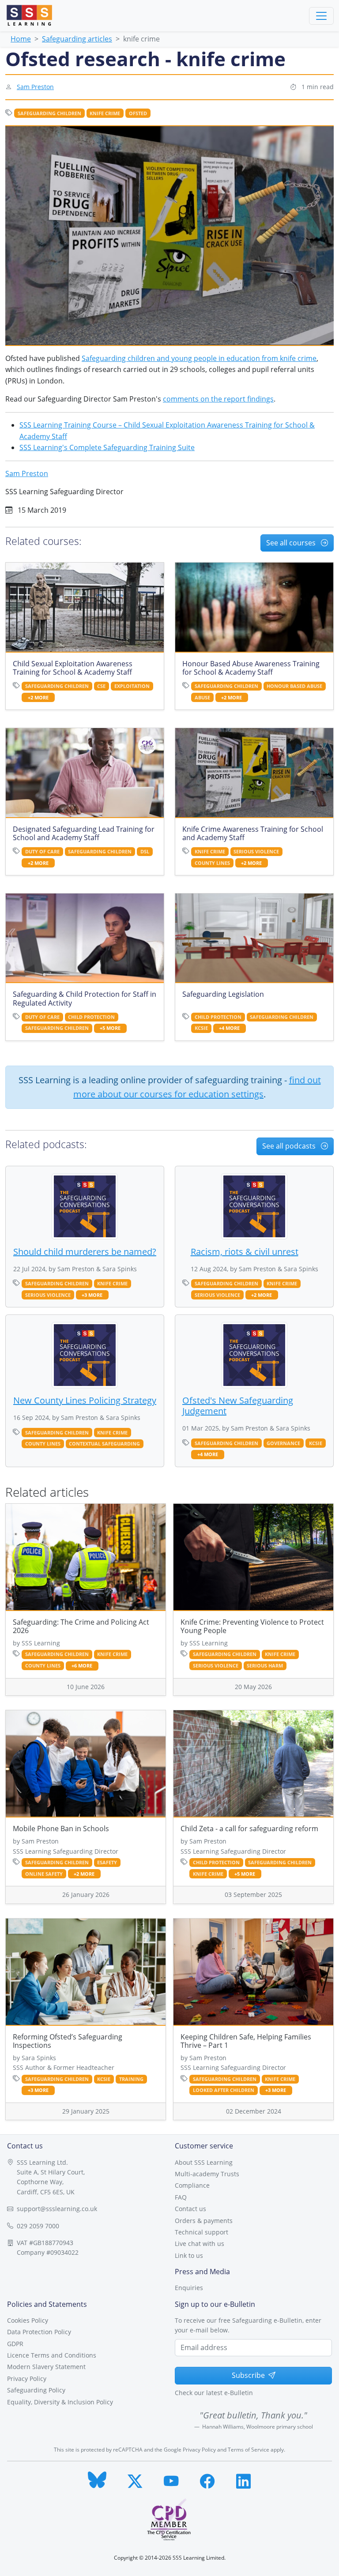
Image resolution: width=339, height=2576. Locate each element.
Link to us (189, 2255)
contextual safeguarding (104, 1444)
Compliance (192, 2185)
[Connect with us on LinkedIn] (244, 2479)
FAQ (181, 2197)
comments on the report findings (218, 399)
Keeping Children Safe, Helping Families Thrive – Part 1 (246, 2041)
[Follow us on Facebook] (207, 2479)
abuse (202, 698)
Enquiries (189, 2288)
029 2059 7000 (38, 2226)
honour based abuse (294, 686)
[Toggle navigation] (321, 16)
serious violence (256, 852)
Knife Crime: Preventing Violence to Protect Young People (252, 1626)
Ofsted (138, 113)
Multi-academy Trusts (207, 2174)
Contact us (190, 2209)
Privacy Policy (27, 2379)
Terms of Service (249, 2450)
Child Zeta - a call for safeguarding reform (249, 1829)
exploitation (132, 686)
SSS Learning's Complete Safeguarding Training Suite (107, 447)
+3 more (92, 1295)
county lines (212, 863)
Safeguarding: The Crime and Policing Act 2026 (81, 1626)
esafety (107, 1863)
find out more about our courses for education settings (197, 1087)
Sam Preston (35, 87)
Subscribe (248, 2375)
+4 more (229, 1028)
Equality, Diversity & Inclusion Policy (60, 2402)
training (131, 2079)
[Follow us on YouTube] (171, 2479)
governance (283, 1443)
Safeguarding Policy (36, 2390)
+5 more (110, 1028)
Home (21, 39)
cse (101, 686)
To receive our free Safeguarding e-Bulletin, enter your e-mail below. (248, 2325)
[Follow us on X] (135, 2479)
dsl (145, 852)
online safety (44, 1874)
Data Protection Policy (39, 2332)
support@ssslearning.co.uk (57, 2209)
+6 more (82, 1666)
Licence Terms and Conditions (52, 2355)
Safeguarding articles (77, 39)
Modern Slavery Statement (46, 2367)
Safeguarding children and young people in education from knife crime (199, 358)
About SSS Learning (204, 2162)
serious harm (265, 1666)
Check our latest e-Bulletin (214, 2393)
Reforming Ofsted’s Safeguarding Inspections (68, 2041)
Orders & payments (204, 2221)
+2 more (38, 698)
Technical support (202, 2232)
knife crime (105, 113)
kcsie (201, 1028)
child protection (91, 1017)
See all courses (292, 543)
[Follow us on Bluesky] (97, 2479)
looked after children (224, 2090)
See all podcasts (290, 1146)
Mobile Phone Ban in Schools (61, 1829)
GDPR (15, 2344)
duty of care (42, 852)
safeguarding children (49, 113)
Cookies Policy (28, 2320)
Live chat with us (200, 2244)
